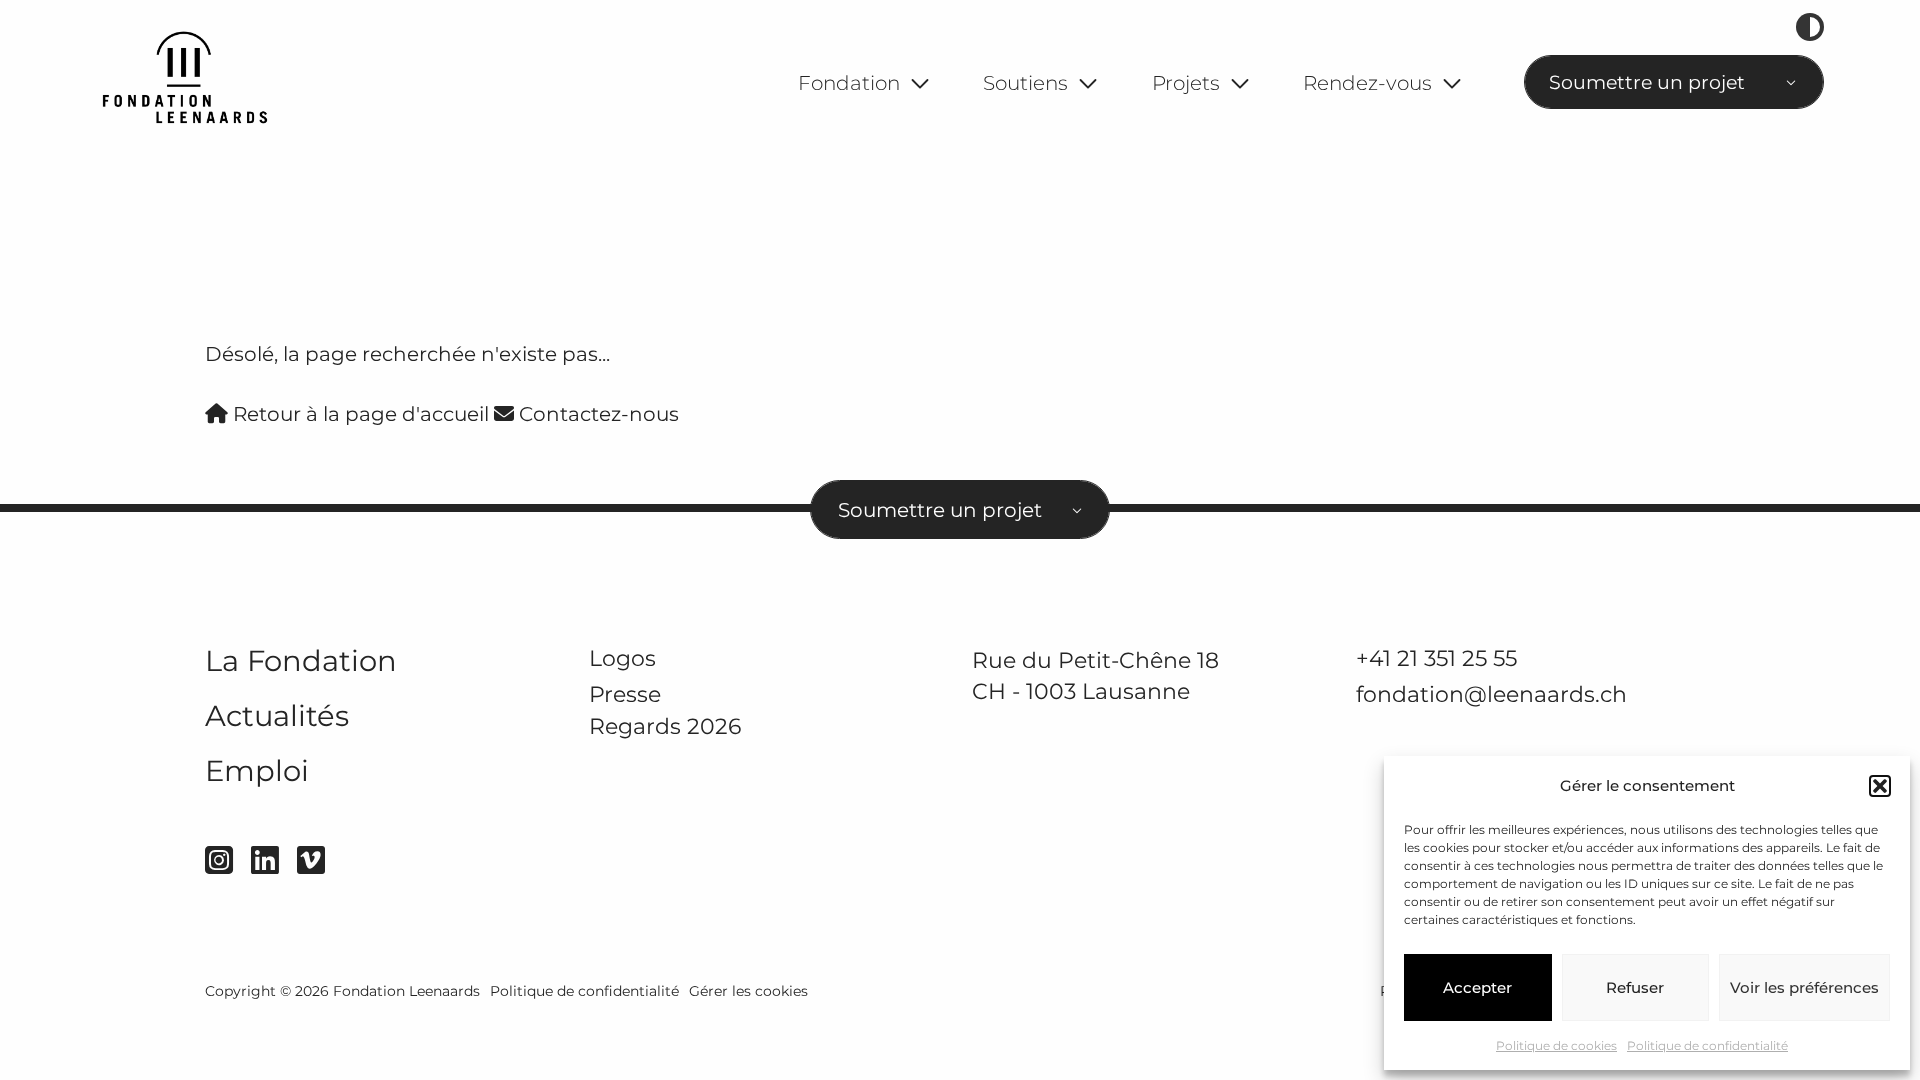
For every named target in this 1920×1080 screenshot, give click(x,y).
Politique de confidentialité (1707, 1045)
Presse (625, 694)
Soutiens (1025, 83)
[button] (1880, 786)
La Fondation (301, 660)
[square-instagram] (219, 860)
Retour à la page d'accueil (358, 414)
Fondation (849, 83)
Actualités (277, 715)
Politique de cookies (1556, 1045)
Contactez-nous (596, 414)
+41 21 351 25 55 (1436, 658)
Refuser (1635, 987)
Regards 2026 (665, 727)
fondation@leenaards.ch (1491, 694)
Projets (1186, 83)
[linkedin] (265, 860)
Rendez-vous (1367, 83)
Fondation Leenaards (406, 991)
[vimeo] (311, 860)
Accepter (1477, 987)
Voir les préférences (1804, 987)
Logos (622, 658)
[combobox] (1674, 82)
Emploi (257, 770)
